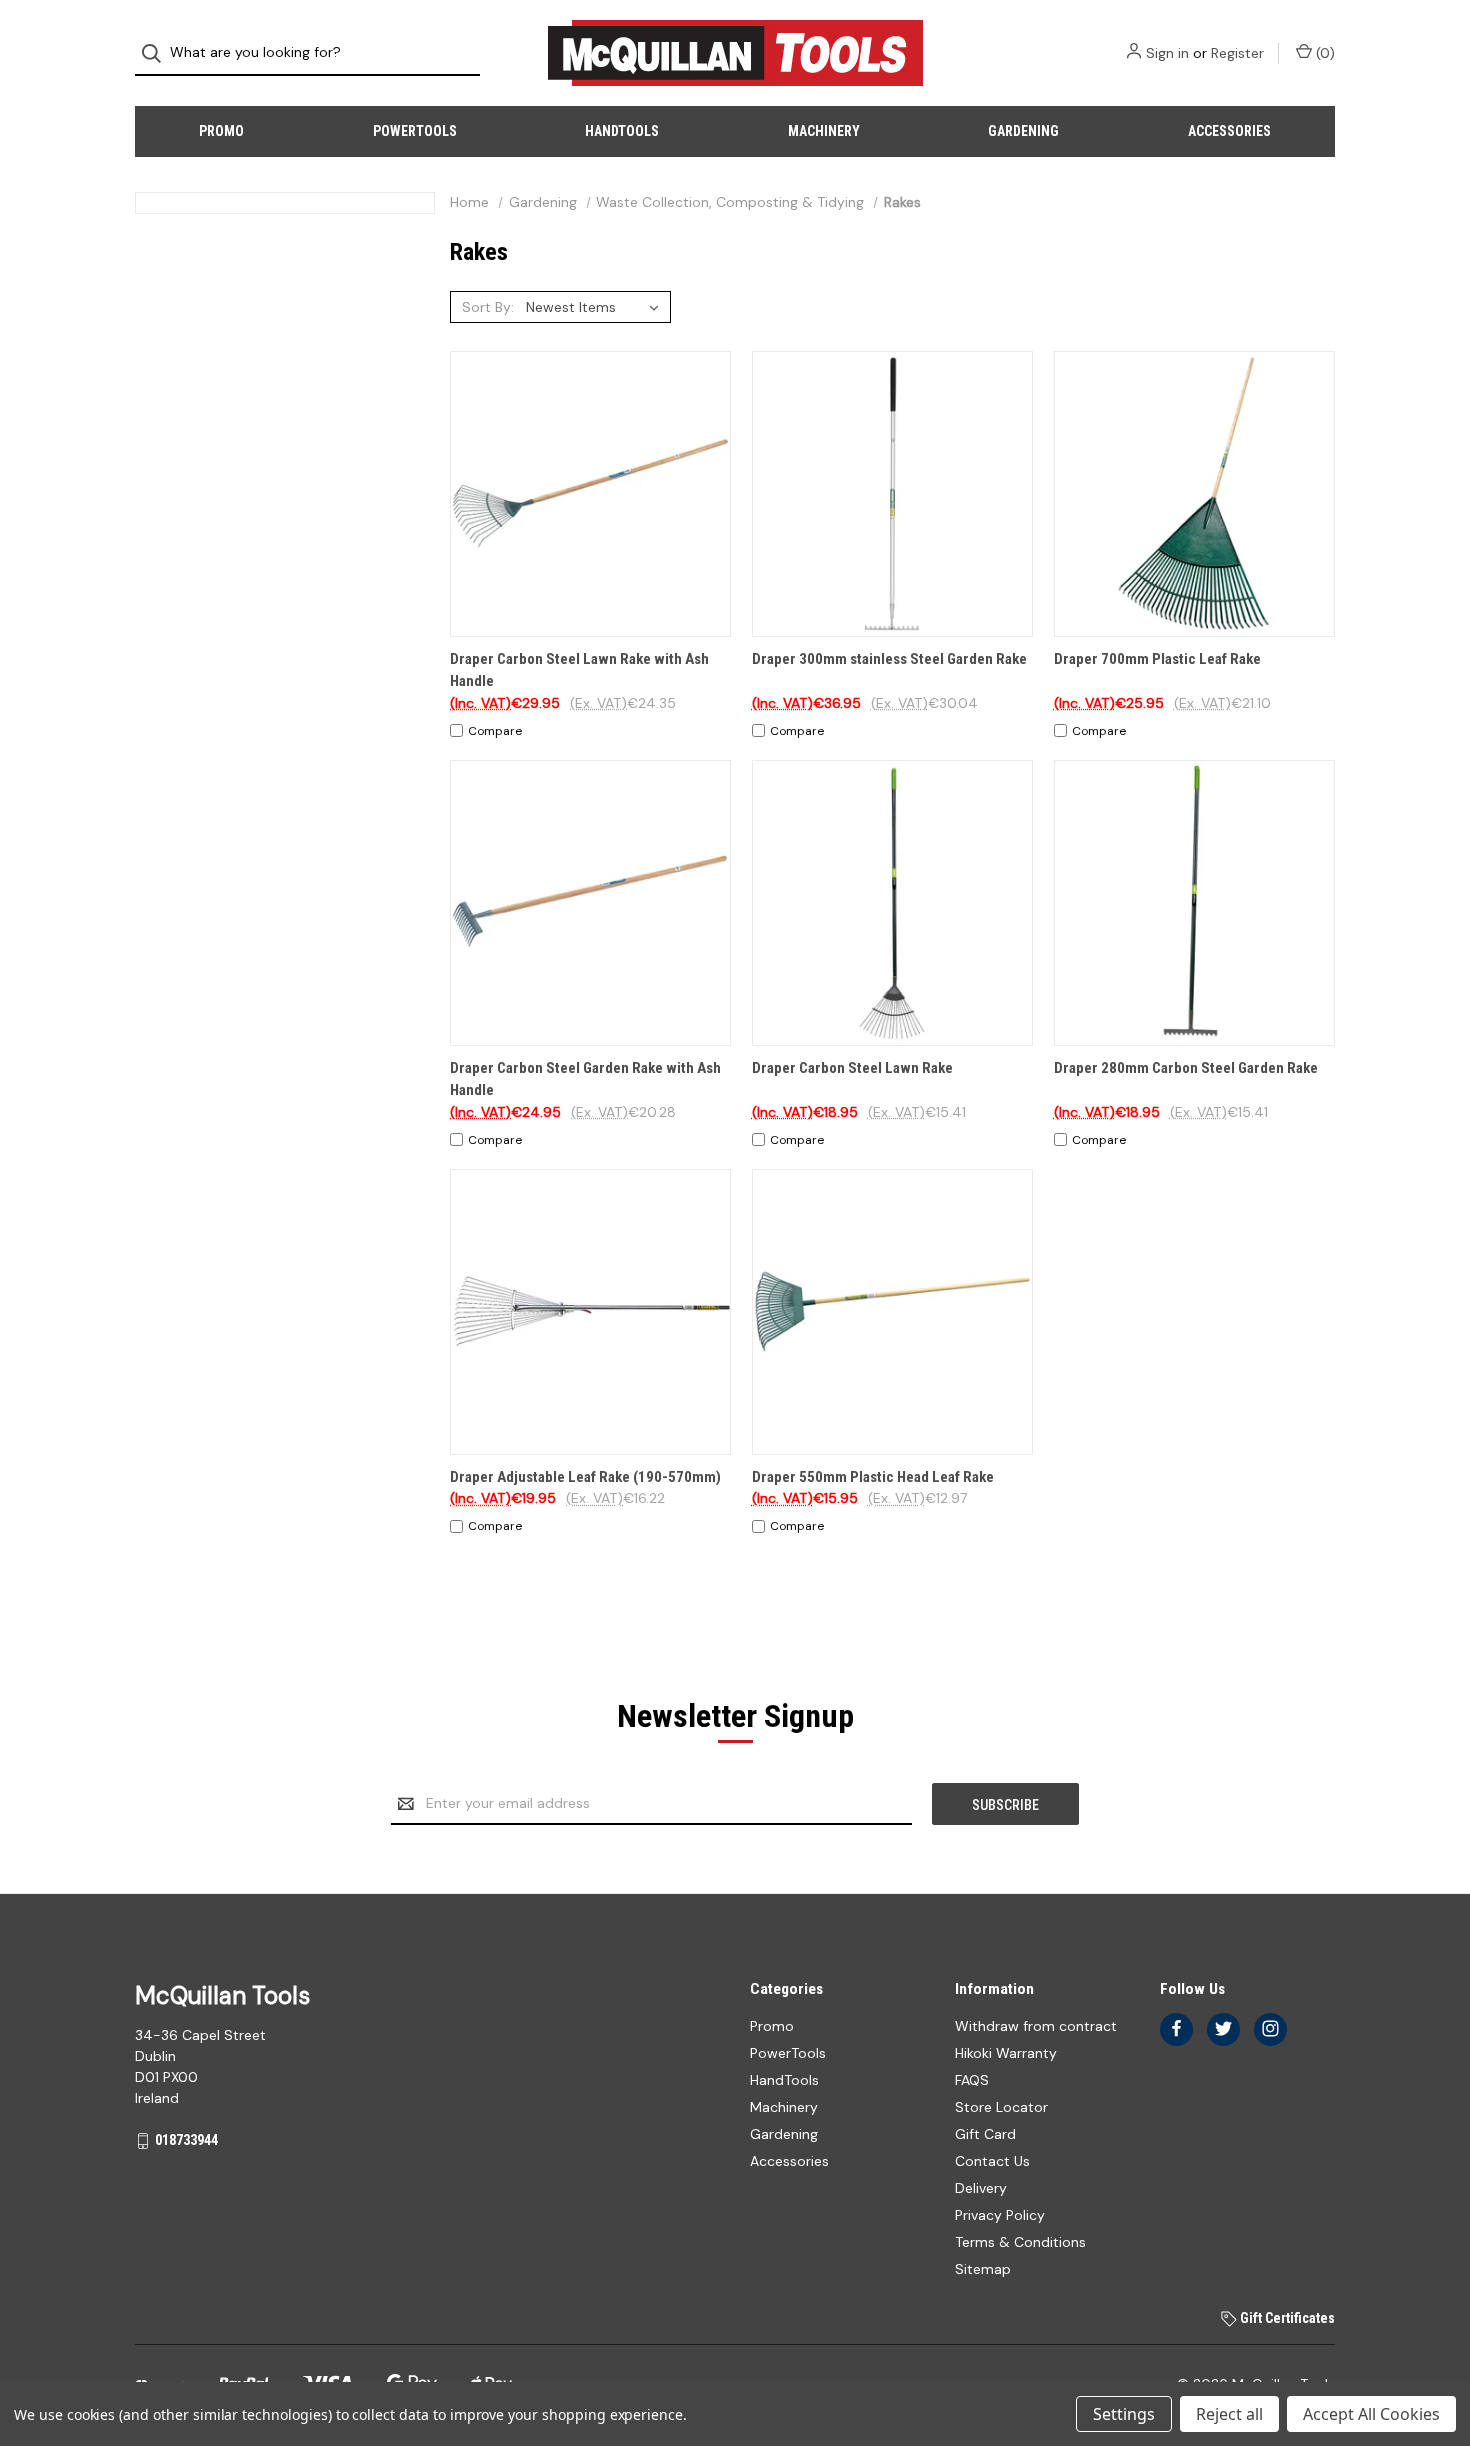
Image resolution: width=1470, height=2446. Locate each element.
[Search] (157, 53)
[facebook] (1176, 2028)
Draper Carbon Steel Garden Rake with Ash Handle (585, 1079)
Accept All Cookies (1371, 2414)
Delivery (981, 2188)
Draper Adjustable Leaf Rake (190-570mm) (585, 1477)
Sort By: (488, 307)
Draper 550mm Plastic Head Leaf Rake (873, 1477)
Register (1237, 53)
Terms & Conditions (1020, 2242)
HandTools (622, 131)
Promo (221, 131)
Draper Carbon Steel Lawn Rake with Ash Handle (579, 670)
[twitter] (1223, 2028)
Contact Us (992, 2161)
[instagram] (1270, 2028)
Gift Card (985, 2134)
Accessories (1229, 131)
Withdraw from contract (1036, 2026)
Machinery (824, 131)
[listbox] (596, 307)
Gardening (1023, 131)
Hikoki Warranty (1006, 2053)
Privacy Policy (1000, 2215)
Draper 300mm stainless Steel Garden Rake (889, 659)
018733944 (186, 2140)
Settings (1124, 2414)
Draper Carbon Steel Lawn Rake (852, 1068)
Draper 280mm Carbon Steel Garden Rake (1186, 1068)
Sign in (1167, 53)
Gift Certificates (1286, 2318)
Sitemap (983, 2269)
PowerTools (415, 131)
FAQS (972, 2080)
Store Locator (1001, 2107)
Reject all (1229, 2414)
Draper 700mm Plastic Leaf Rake (1157, 659)
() (1323, 53)
